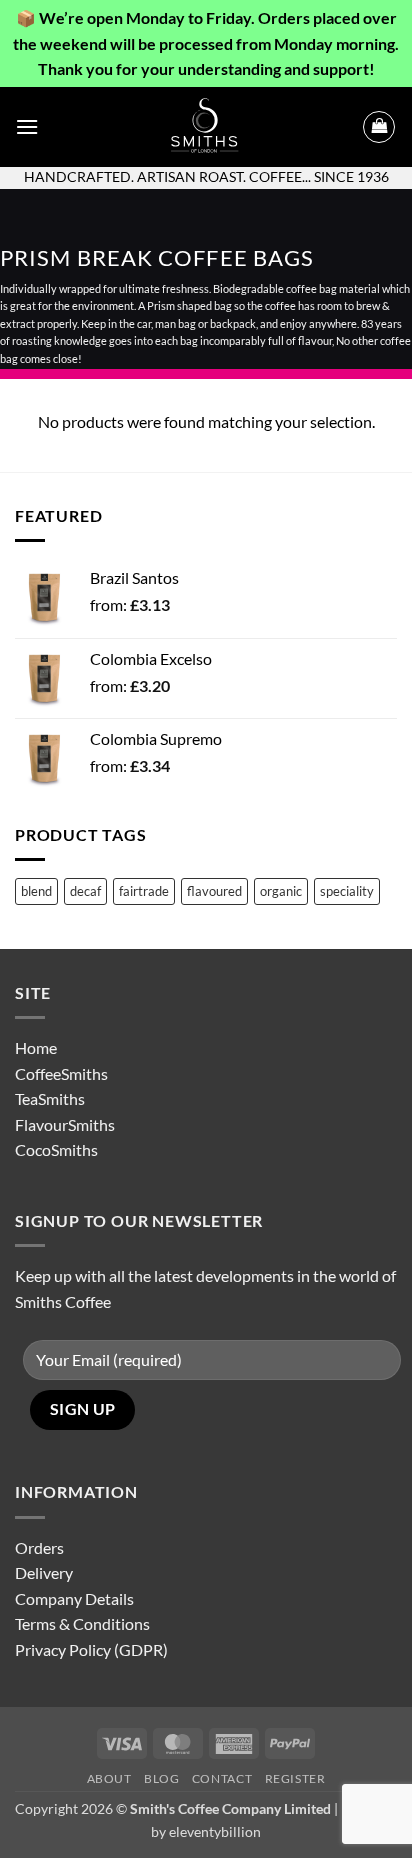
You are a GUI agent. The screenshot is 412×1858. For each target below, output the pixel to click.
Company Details (74, 1598)
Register (295, 1778)
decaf (85, 891)
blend (36, 891)
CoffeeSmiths (61, 1073)
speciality (347, 891)
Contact (222, 1778)
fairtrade (144, 891)
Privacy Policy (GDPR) (91, 1649)
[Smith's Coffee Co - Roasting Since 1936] (206, 127)
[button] (27, 126)
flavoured (214, 891)
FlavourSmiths (65, 1124)
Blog (161, 1778)
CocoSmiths (56, 1149)
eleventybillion (215, 1831)
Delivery (44, 1572)
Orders (39, 1547)
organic (281, 891)
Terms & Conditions (82, 1623)
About (109, 1778)
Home (36, 1047)
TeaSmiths (50, 1098)
